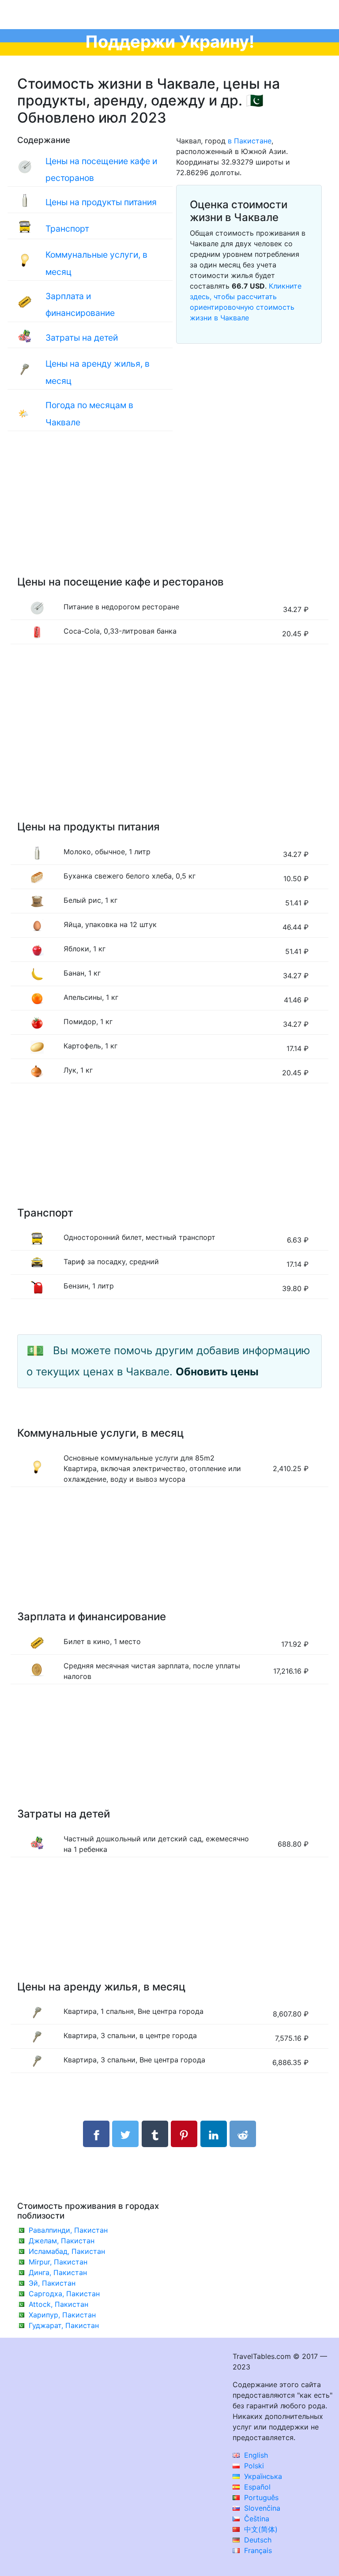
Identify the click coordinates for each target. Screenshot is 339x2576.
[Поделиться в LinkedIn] (214, 2134)
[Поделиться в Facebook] (96, 2134)
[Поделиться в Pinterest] (184, 2134)
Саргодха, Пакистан (64, 2294)
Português (260, 2497)
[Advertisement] (169, 512)
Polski (253, 2466)
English (255, 2455)
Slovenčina (261, 2508)
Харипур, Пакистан (62, 2315)
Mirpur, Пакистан (58, 2262)
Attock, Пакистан (58, 2304)
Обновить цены (217, 1372)
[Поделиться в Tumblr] (155, 2134)
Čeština (256, 2519)
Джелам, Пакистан (62, 2241)
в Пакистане (250, 141)
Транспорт (67, 229)
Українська (262, 2476)
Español (256, 2487)
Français (257, 2550)
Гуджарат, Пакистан (64, 2325)
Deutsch (257, 2540)
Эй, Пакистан (52, 2283)
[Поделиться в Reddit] (243, 2134)
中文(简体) (260, 2529)
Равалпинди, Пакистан (68, 2230)
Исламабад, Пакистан (67, 2251)
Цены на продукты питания (101, 202)
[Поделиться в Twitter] (125, 2134)
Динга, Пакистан (58, 2272)
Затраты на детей (82, 338)
